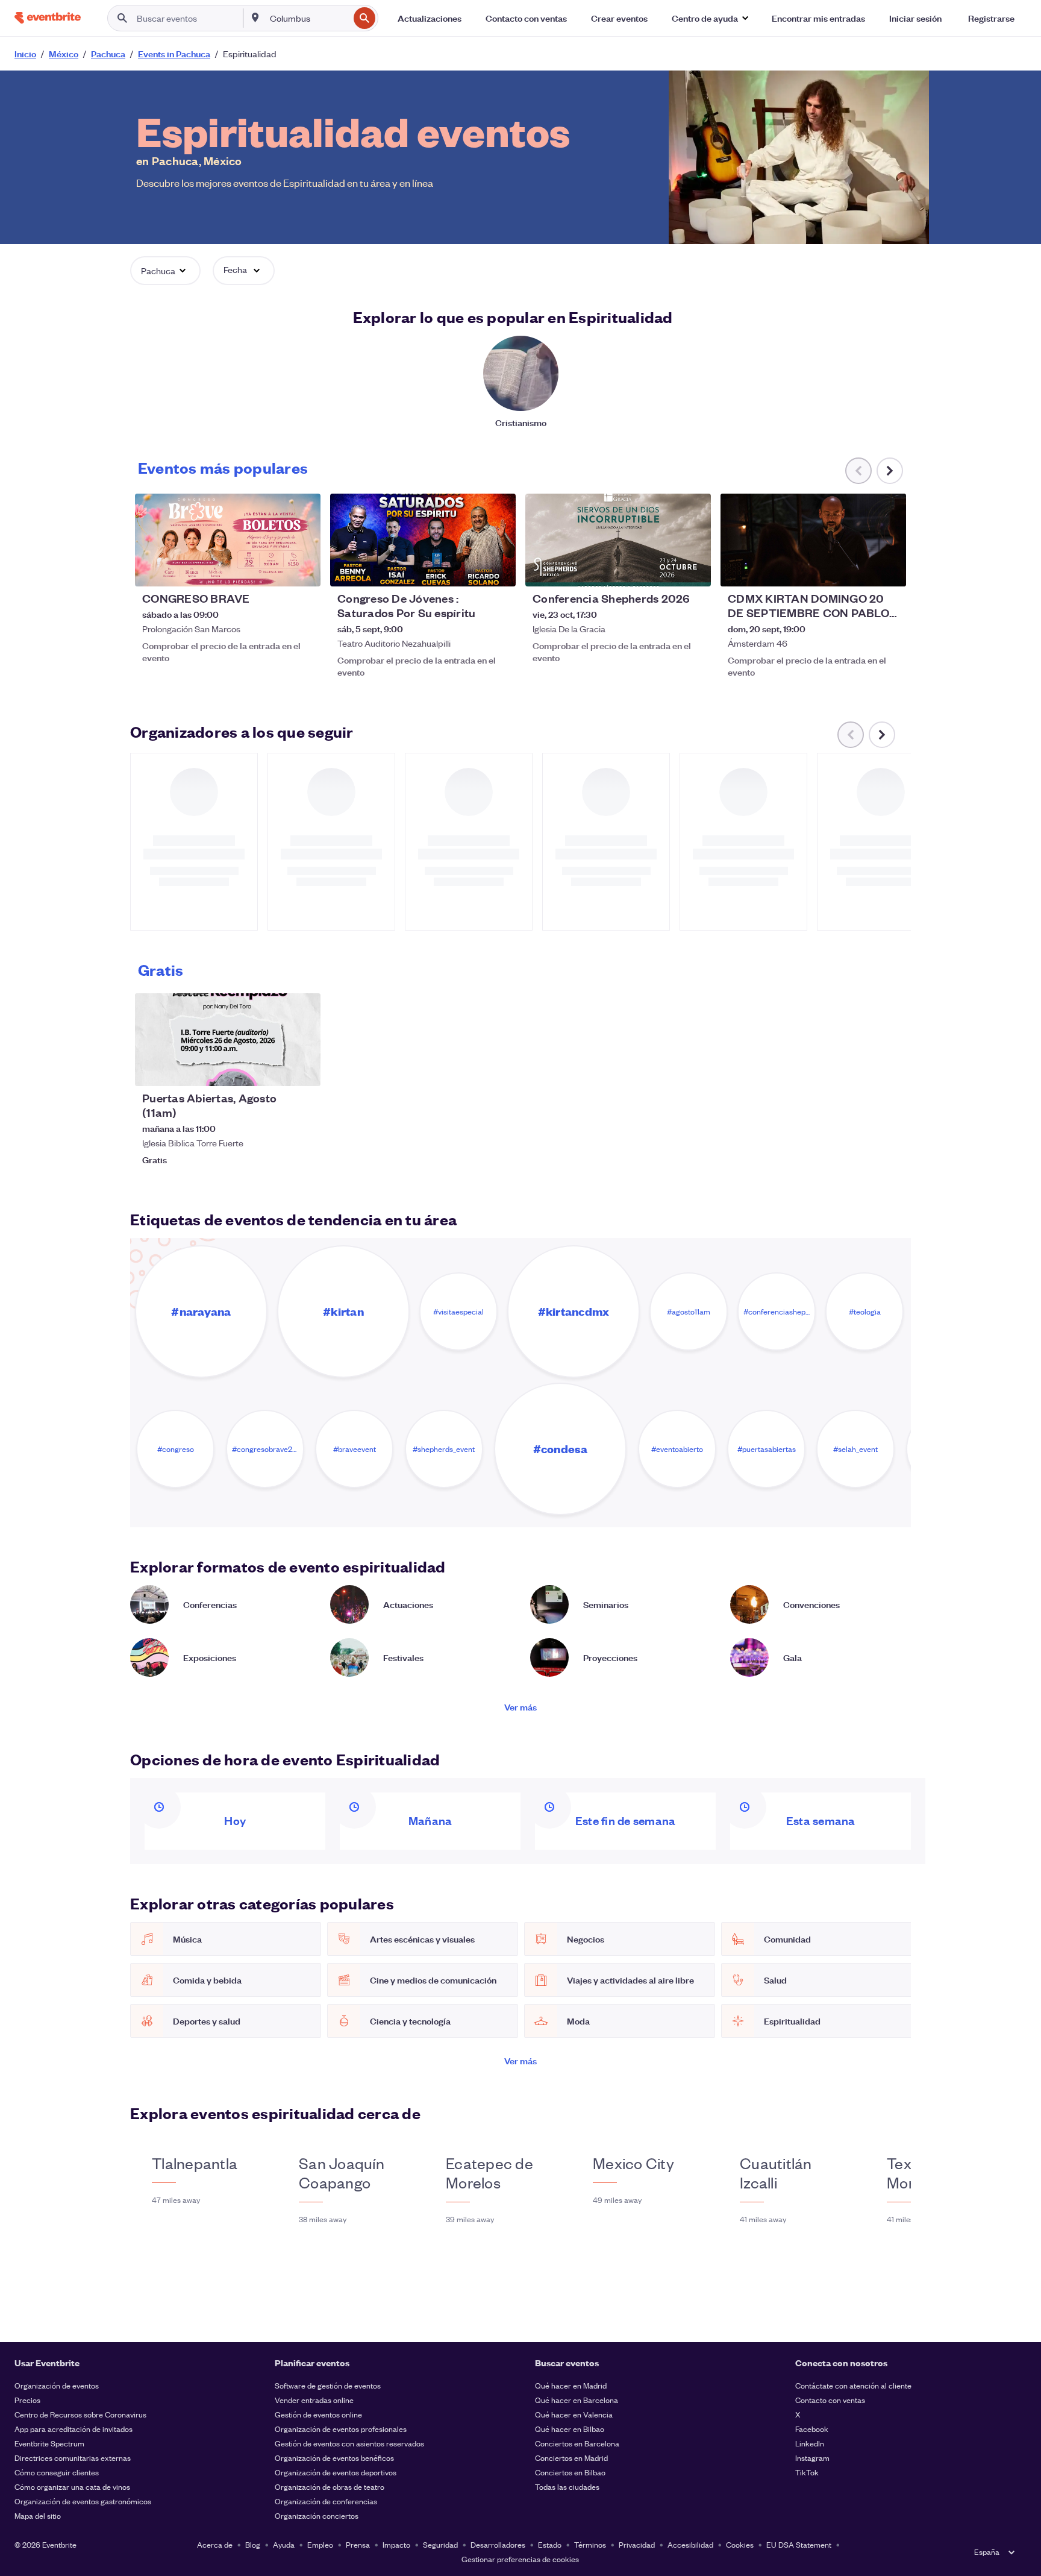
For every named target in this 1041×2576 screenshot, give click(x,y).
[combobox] (308, 18)
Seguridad (440, 2544)
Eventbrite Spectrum (49, 2443)
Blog (253, 2544)
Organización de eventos (57, 2385)
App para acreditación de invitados (73, 2429)
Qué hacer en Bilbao (570, 2429)
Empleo (320, 2544)
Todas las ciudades (567, 2486)
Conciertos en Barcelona (577, 2443)
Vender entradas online (314, 2400)
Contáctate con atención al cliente (853, 2385)
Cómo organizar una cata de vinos (72, 2486)
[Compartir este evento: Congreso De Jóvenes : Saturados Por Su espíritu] (499, 570)
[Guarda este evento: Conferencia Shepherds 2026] (665, 570)
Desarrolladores (498, 2544)
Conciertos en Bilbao (570, 2472)
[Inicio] (48, 18)
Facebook (812, 2429)
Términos (590, 2544)
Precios (27, 2400)
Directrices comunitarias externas (73, 2458)
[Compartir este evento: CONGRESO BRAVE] (304, 570)
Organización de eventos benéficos (334, 2458)
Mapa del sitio (38, 2515)
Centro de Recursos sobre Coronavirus (80, 2414)
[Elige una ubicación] (255, 17)
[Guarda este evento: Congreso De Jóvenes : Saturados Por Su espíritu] (470, 570)
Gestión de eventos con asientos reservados (349, 2443)
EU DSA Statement (799, 2544)
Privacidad (637, 2544)
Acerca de (215, 2544)
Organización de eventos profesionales (341, 2429)
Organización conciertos (317, 2515)
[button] (710, 18)
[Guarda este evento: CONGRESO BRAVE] (275, 570)
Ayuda (284, 2544)
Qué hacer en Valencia (574, 2414)
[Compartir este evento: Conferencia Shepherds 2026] (694, 570)
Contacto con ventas (830, 2400)
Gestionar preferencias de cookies (520, 2559)
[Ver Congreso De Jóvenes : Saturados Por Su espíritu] (423, 540)
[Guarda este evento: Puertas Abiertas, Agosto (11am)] (275, 1069)
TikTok (807, 2472)
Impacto (396, 2544)
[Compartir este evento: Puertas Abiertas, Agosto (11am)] (304, 1069)
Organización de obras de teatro (330, 2486)
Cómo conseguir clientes (57, 2472)
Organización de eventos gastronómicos (83, 2501)
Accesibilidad (690, 2544)
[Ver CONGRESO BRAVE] (228, 540)
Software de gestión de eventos (328, 2385)
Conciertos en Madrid (571, 2458)
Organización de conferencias (326, 2501)
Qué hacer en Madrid (571, 2385)
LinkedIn (810, 2443)
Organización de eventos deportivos (336, 2472)
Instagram (812, 2458)
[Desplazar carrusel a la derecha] (890, 471)
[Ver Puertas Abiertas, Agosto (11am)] (228, 1040)
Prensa (358, 2544)
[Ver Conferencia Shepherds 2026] (618, 540)
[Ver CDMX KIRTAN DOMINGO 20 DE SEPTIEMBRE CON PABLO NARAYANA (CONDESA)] (813, 540)
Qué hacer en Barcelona (577, 2400)
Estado (550, 2544)
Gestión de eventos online (318, 2414)
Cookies (740, 2544)
